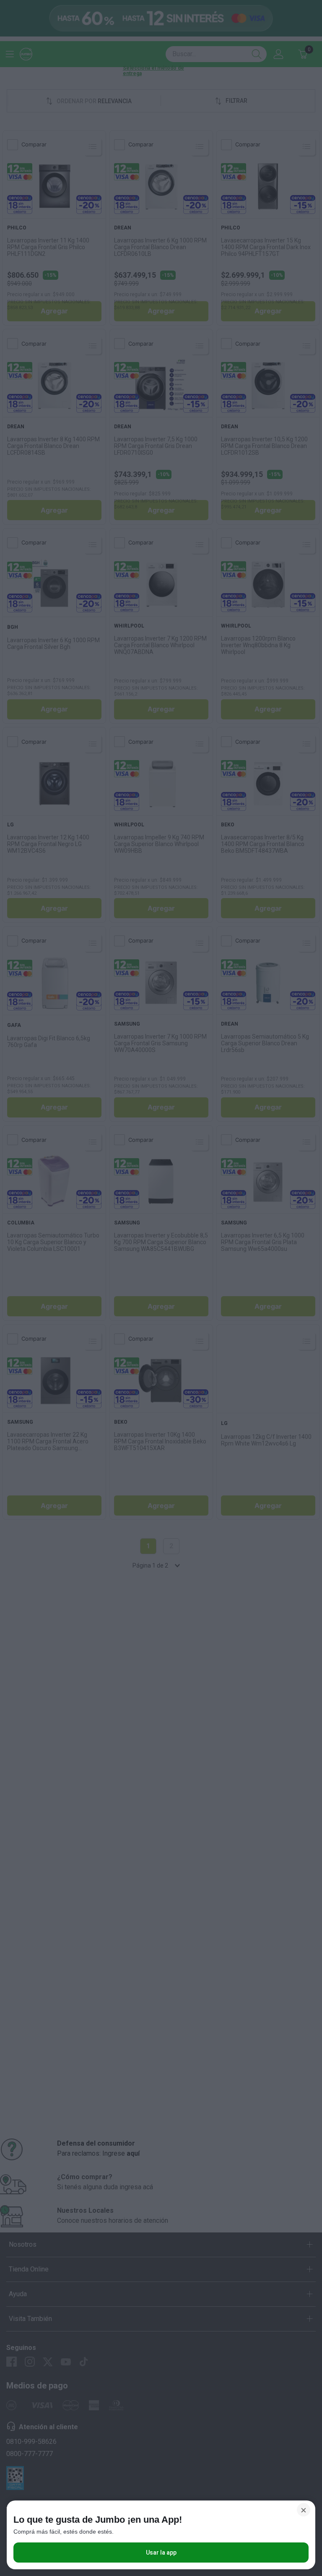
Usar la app (161, 2553)
